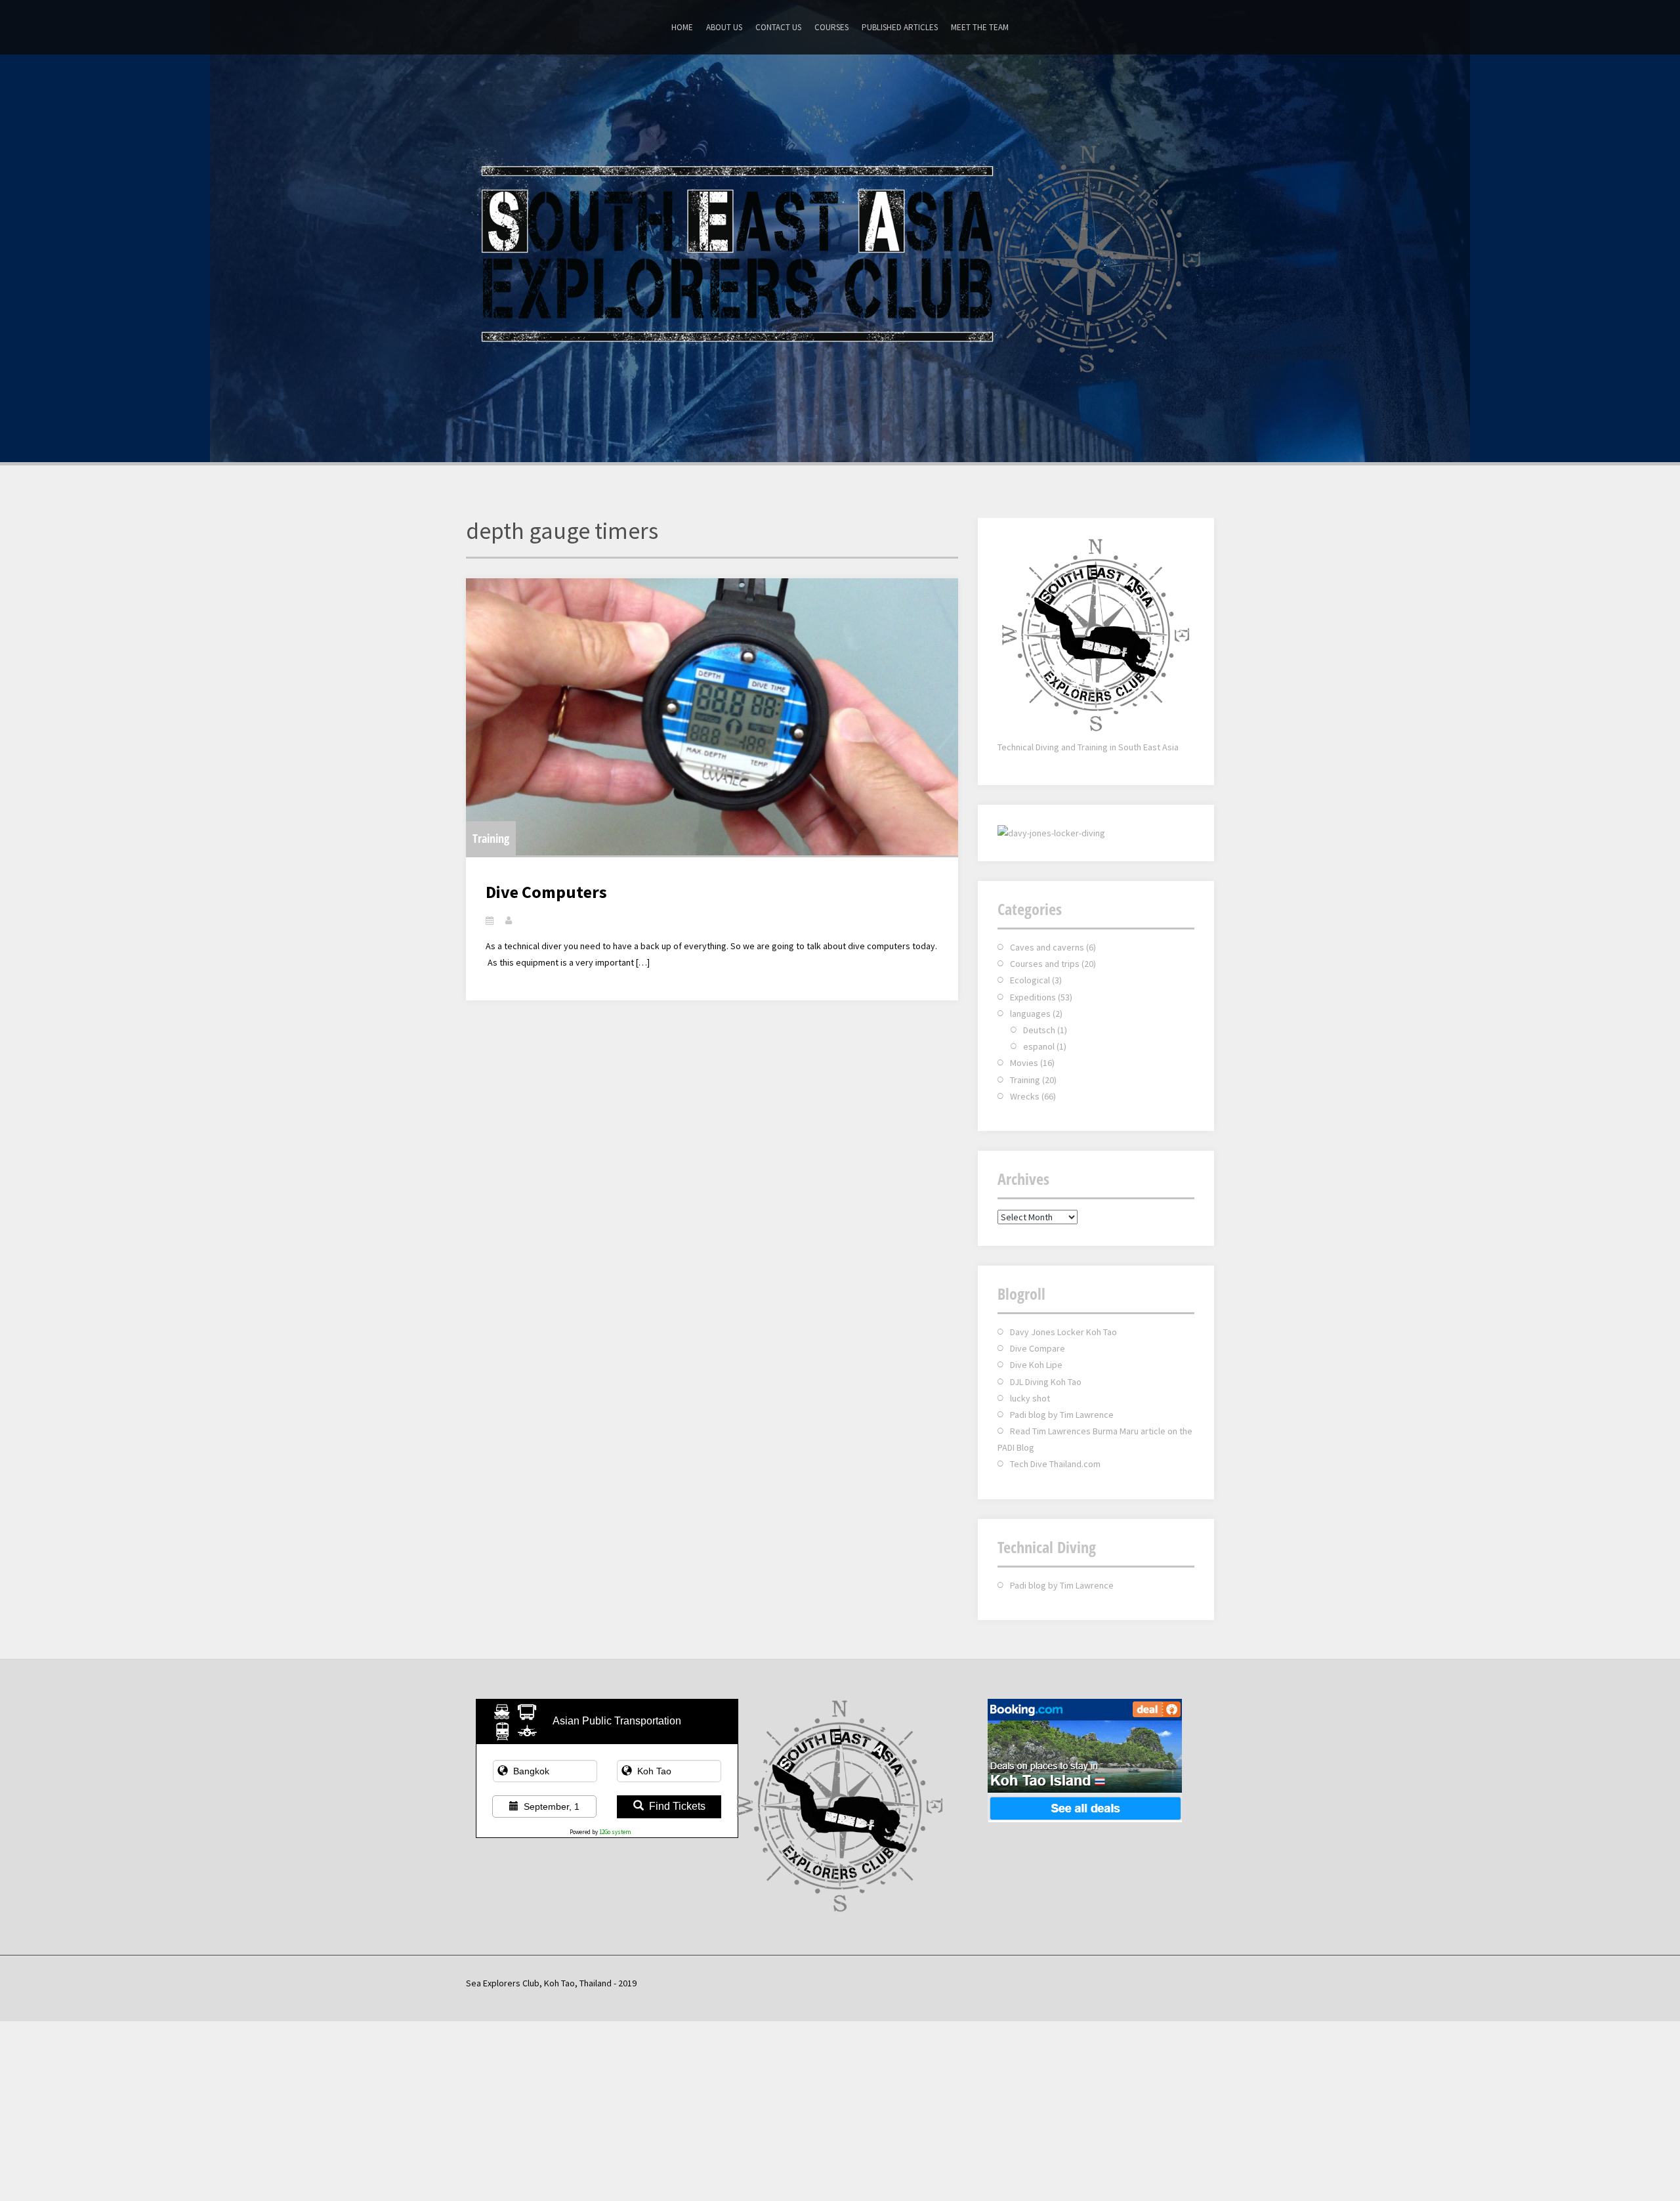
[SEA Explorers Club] (840, 257)
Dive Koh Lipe (1036, 1365)
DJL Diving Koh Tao (1046, 1382)
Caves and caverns (1047, 947)
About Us (724, 27)
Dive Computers (546, 892)
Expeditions (1033, 997)
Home (682, 27)
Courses (831, 27)
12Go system (615, 1832)
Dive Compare (1038, 1348)
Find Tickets (677, 1806)
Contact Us (778, 27)
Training (491, 838)
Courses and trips (1045, 964)
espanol (1039, 1046)
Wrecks (1025, 1096)
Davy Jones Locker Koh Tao (1063, 1332)
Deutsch (1039, 1030)
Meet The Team (980, 27)
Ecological (1030, 980)
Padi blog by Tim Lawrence (1062, 1415)
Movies (1024, 1063)
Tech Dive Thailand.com (1055, 1464)
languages (1030, 1014)
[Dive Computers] (712, 717)
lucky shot (1030, 1398)
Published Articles (900, 27)
